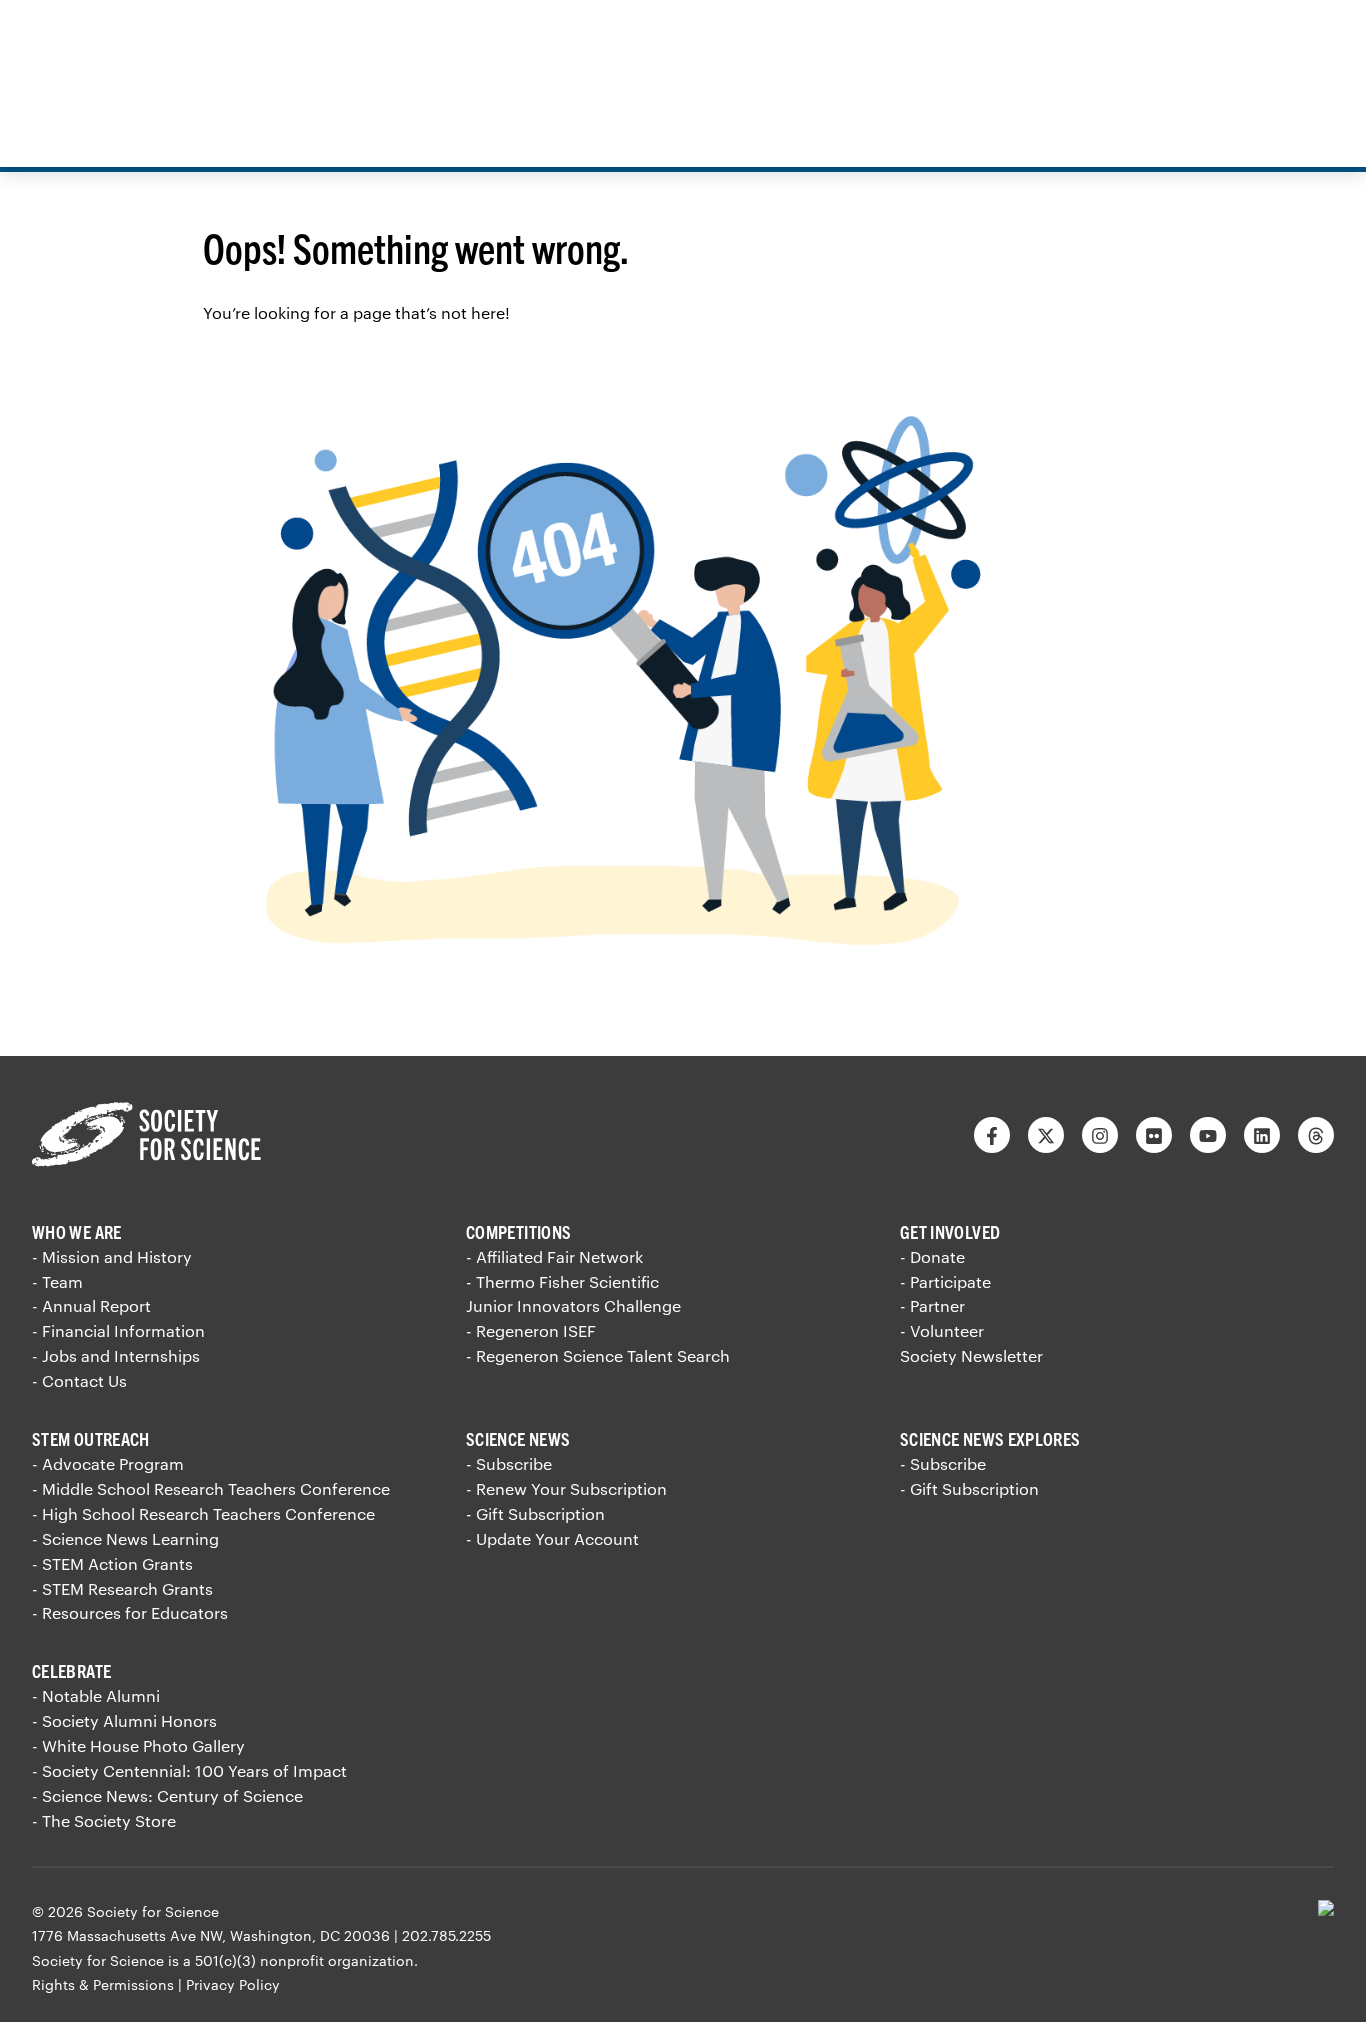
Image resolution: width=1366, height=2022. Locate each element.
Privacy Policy (233, 1984)
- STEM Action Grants (112, 1563)
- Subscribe (509, 1463)
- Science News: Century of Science (167, 1795)
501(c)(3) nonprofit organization (304, 1960)
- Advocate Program (108, 1463)
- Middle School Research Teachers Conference (211, 1488)
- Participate (945, 1281)
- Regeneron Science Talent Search (598, 1355)
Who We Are (77, 1231)
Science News (518, 1438)
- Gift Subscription (535, 1513)
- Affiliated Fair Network (554, 1256)
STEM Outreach (91, 1438)
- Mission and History (112, 1256)
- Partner (932, 1305)
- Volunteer (942, 1330)
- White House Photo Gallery (138, 1745)
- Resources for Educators (130, 1612)
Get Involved (950, 1231)
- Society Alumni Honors (124, 1720)
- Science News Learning (125, 1538)
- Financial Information (118, 1330)
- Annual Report (91, 1305)
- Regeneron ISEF (531, 1330)
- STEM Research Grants (122, 1588)
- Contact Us (79, 1380)
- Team (57, 1281)
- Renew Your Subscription (566, 1488)
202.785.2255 (446, 1935)
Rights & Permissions (103, 1984)
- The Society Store (104, 1820)
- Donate (932, 1256)
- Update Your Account (552, 1538)
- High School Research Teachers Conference (203, 1513)
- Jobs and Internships (116, 1355)
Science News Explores (990, 1438)
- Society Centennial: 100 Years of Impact (189, 1770)
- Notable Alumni (96, 1695)
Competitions (518, 1231)
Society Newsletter (971, 1355)
